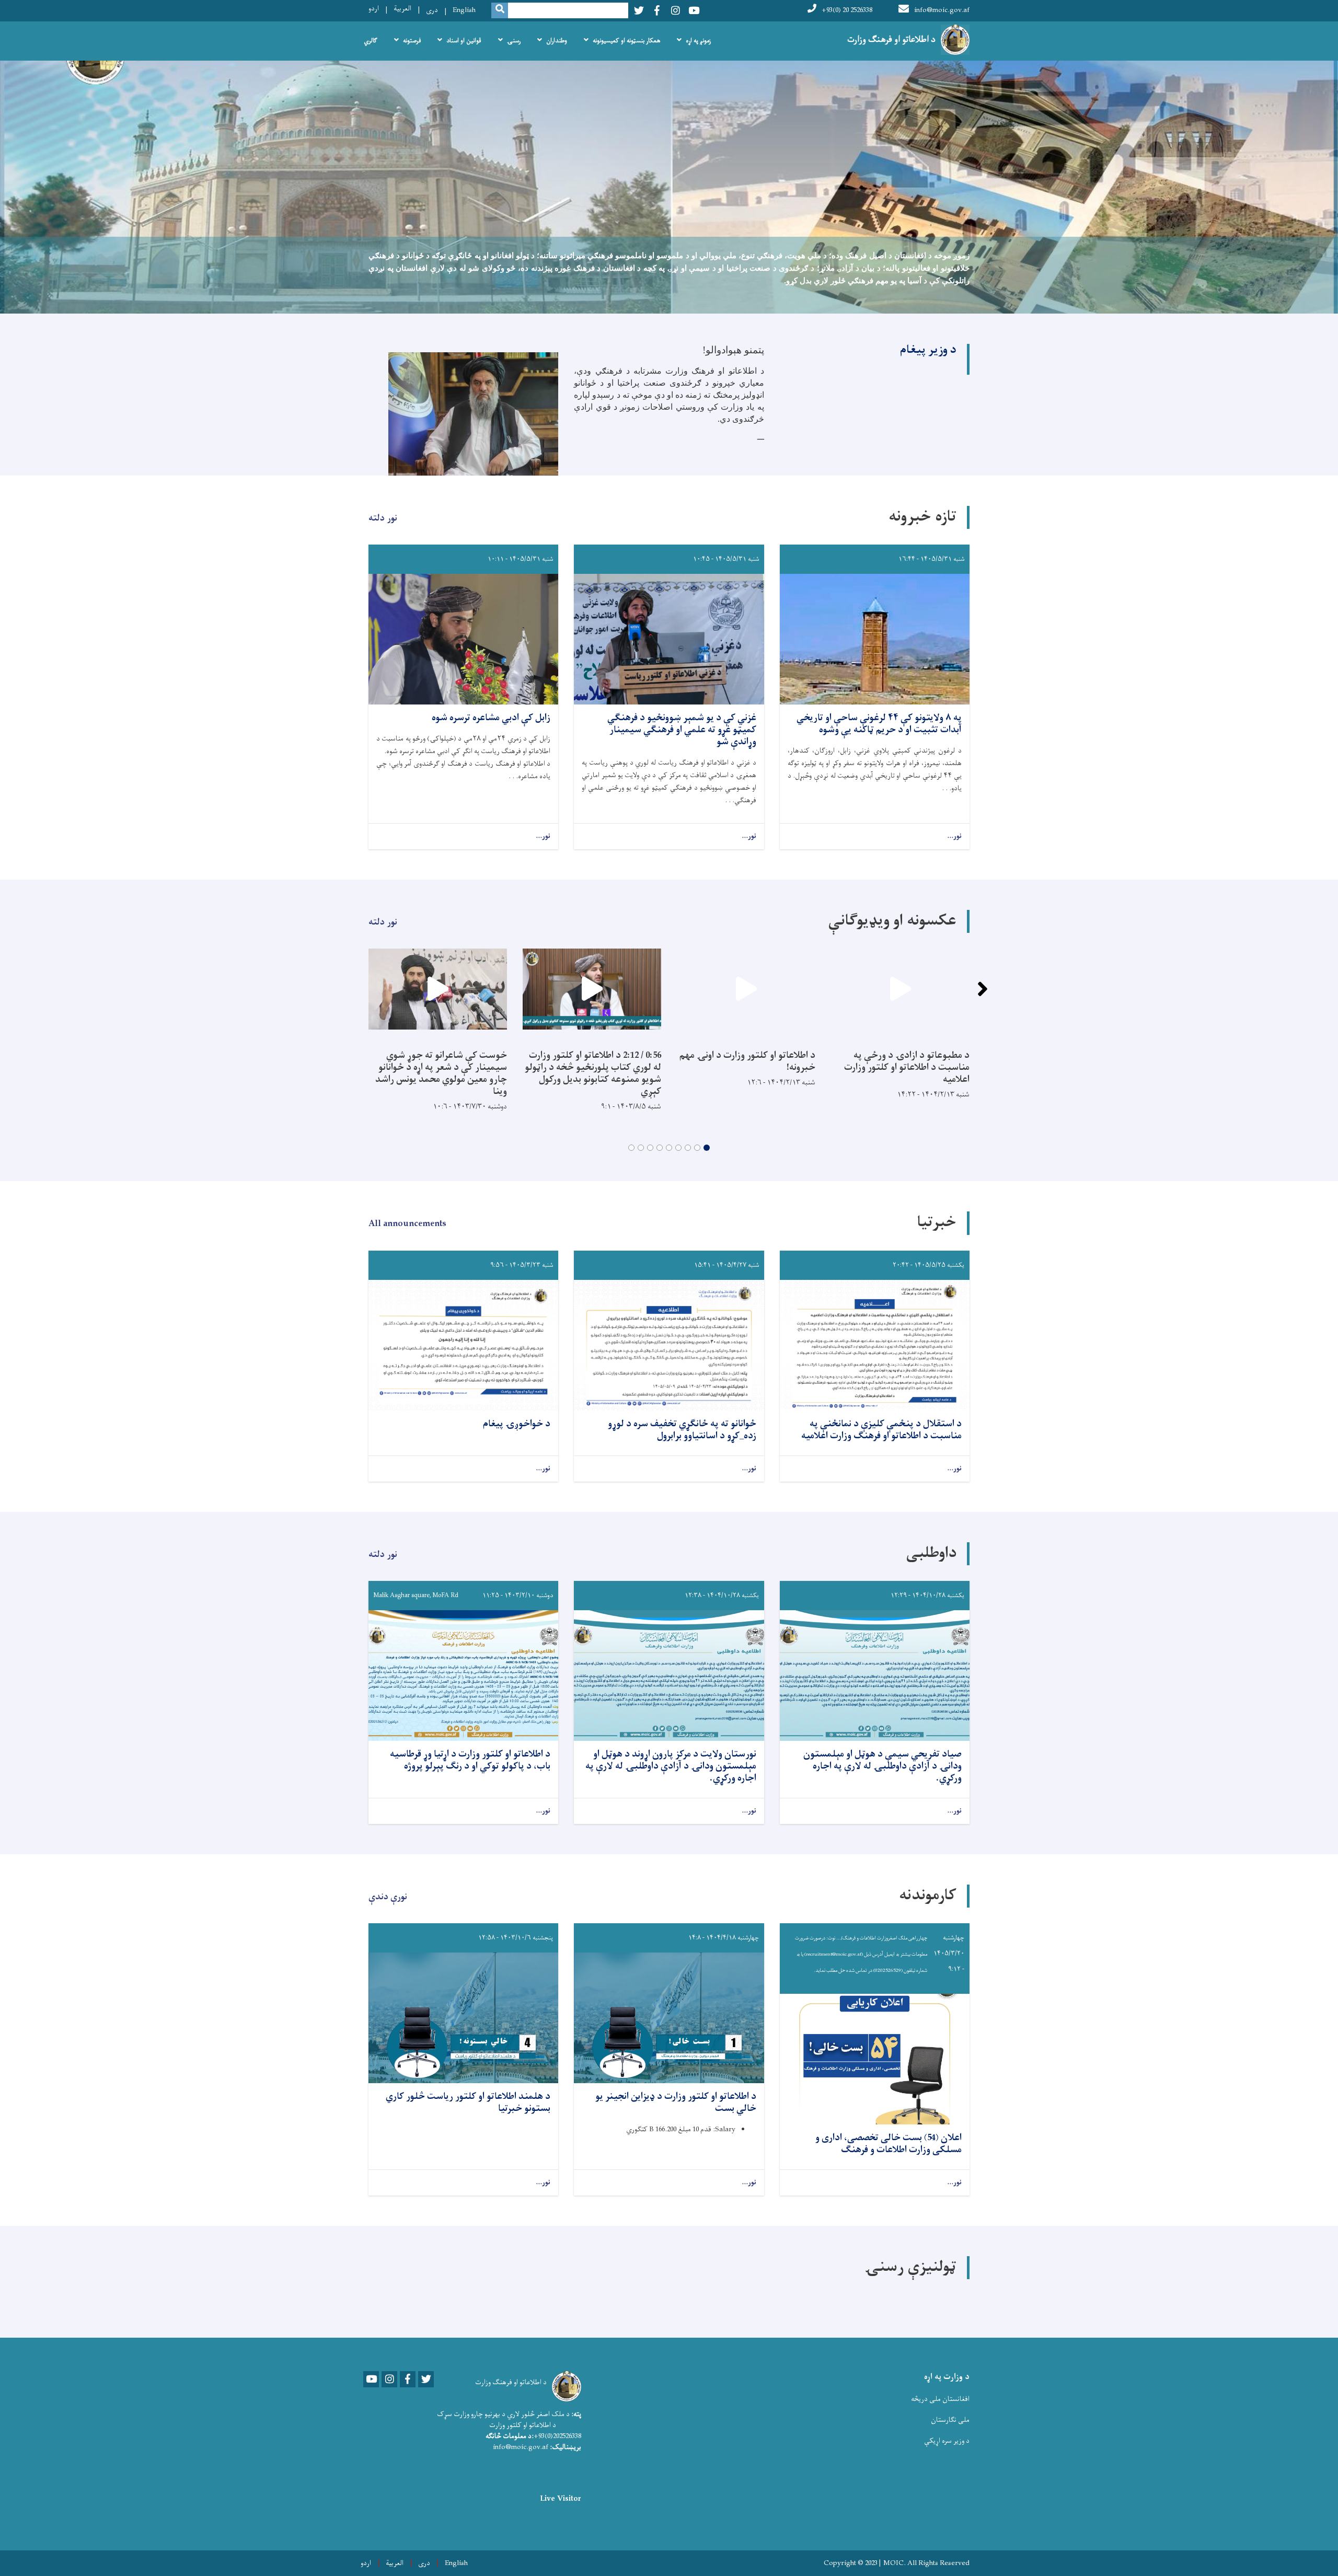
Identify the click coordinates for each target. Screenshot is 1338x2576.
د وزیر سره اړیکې (947, 2441)
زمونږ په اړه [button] (698, 41)
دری (432, 10)
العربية (402, 9)
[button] (707, 1148)
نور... (954, 836)
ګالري (371, 41)
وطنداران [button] (557, 41)
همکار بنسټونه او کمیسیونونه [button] (626, 41)
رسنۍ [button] (514, 41)
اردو (374, 9)
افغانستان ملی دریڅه (940, 2399)
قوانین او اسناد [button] (464, 41)
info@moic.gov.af (942, 10)
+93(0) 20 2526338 (847, 10)
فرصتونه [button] (412, 41)
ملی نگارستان (950, 2420)
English (464, 10)
